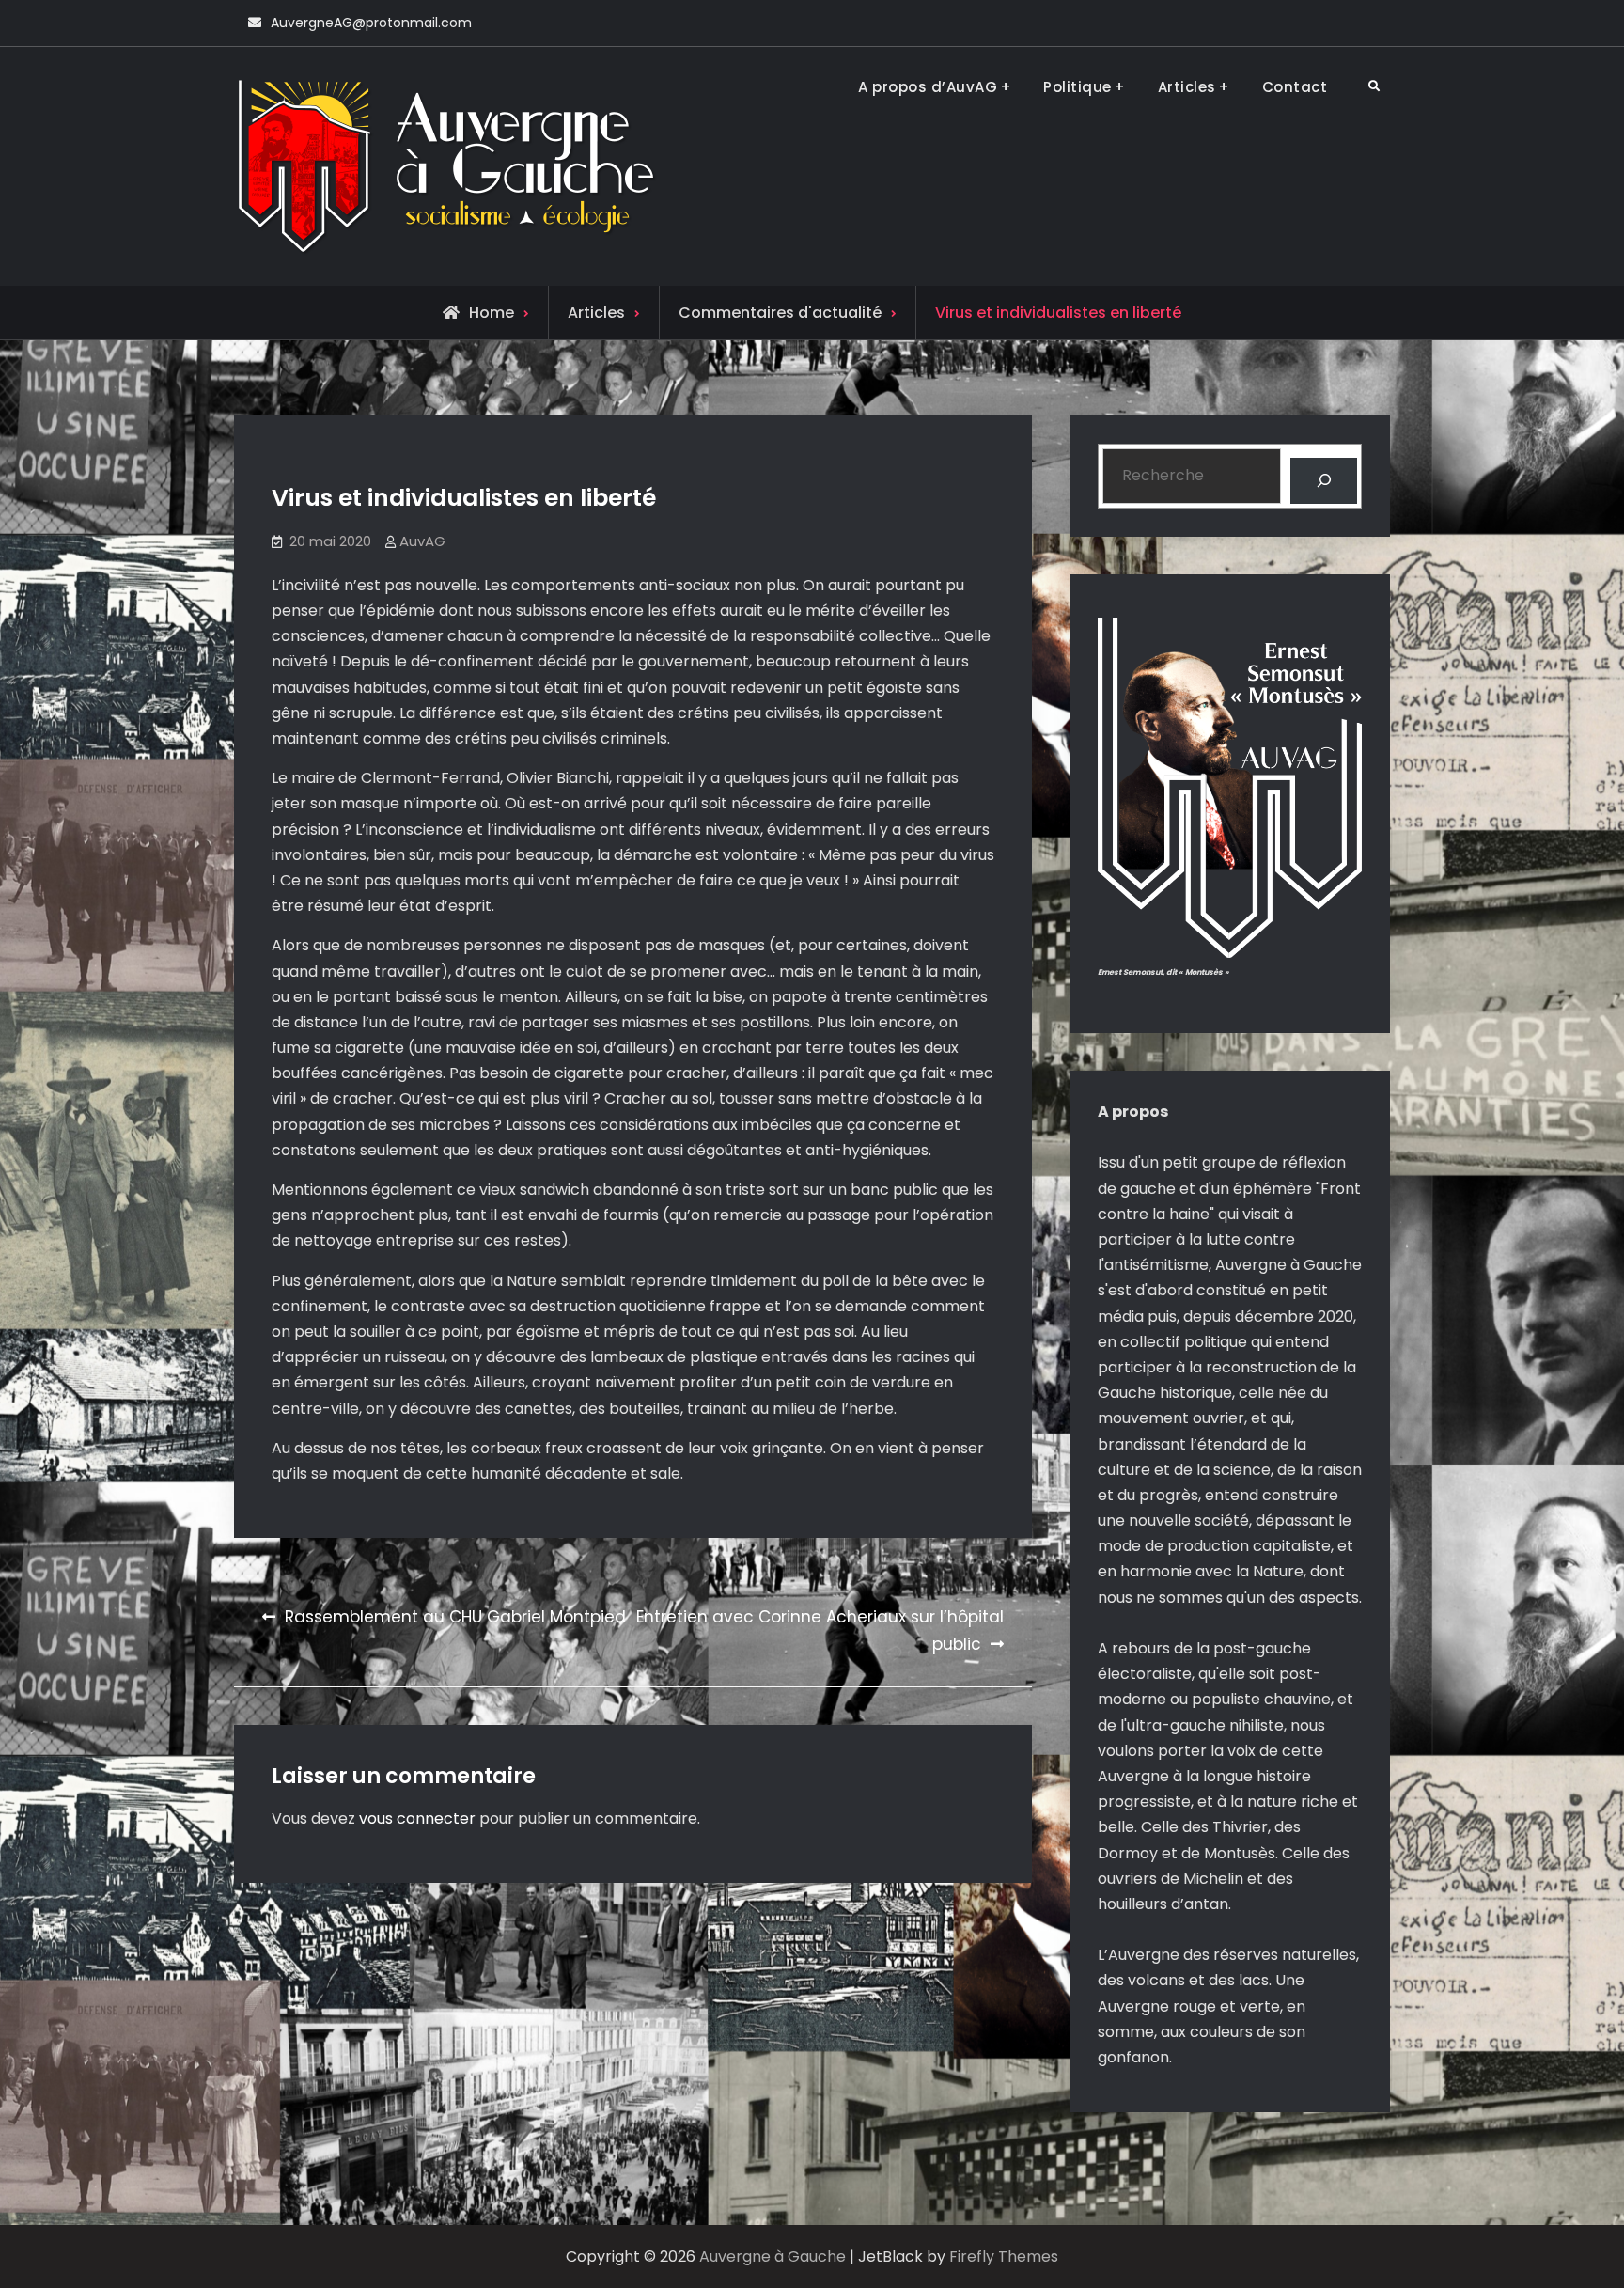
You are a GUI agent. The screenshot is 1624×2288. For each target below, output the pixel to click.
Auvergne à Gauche (773, 2257)
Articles (1187, 87)
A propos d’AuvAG (928, 87)
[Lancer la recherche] (1324, 481)
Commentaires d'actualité (780, 313)
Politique (1077, 87)
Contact (1295, 87)
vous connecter (417, 1818)
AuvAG (422, 541)
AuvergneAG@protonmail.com (371, 23)
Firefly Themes (1004, 2257)
